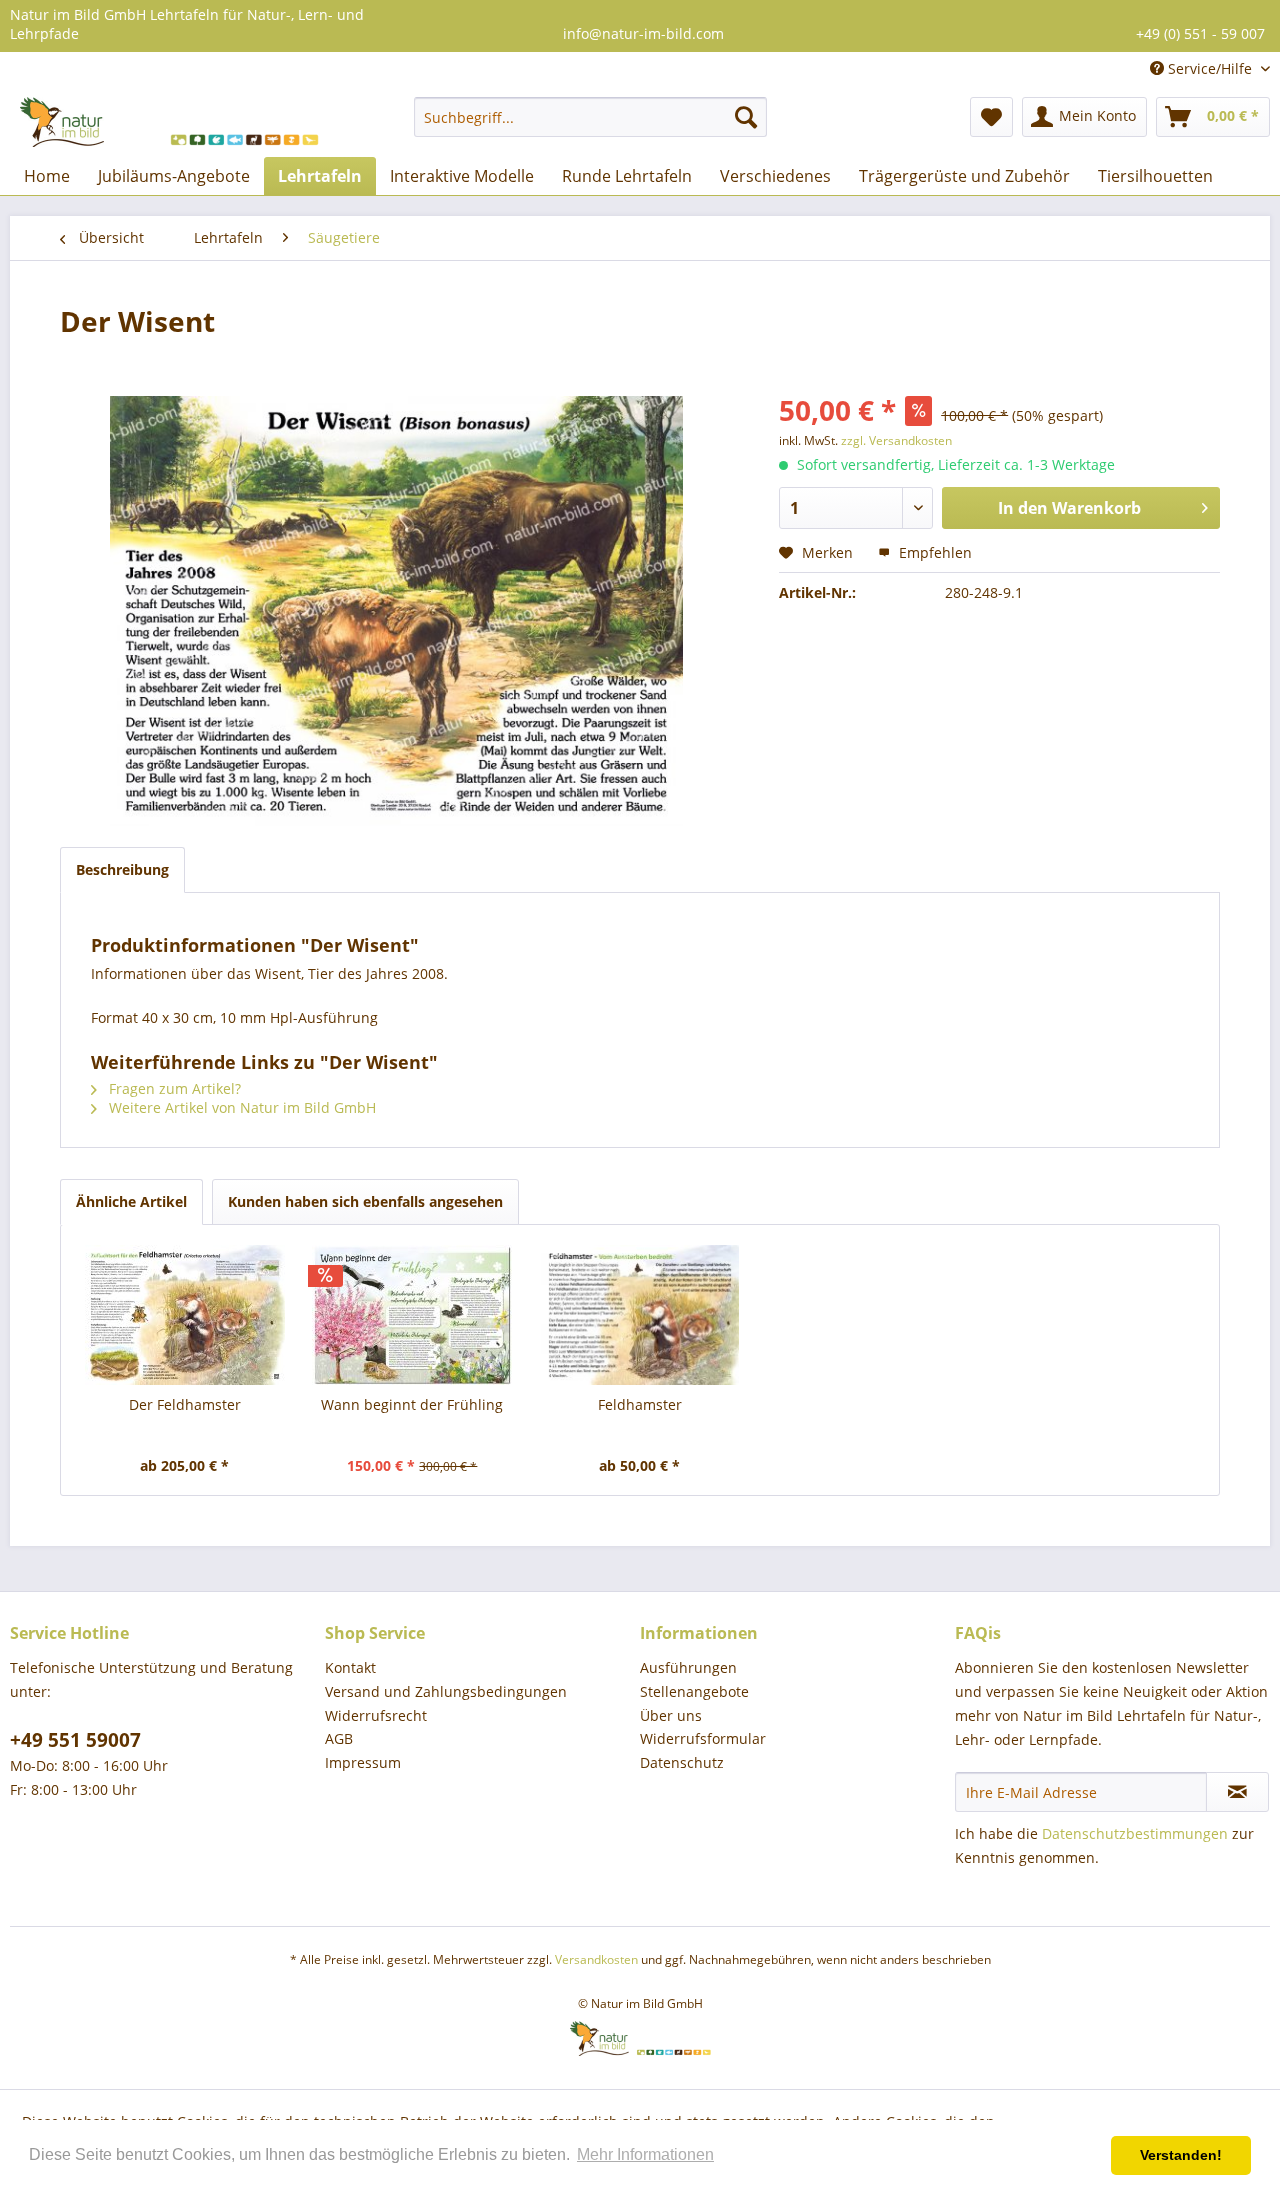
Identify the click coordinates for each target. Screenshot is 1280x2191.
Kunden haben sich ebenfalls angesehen (365, 1201)
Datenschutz (682, 1762)
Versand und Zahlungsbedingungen (446, 1691)
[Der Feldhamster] (185, 1315)
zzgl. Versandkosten (896, 440)
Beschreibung (122, 869)
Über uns (671, 1715)
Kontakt (350, 1667)
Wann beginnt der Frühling (412, 1404)
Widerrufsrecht (376, 1715)
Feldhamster (640, 1404)
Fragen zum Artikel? (173, 1088)
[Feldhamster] (640, 1315)
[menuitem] (590, 117)
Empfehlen (933, 552)
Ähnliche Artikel (131, 1201)
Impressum (363, 1762)
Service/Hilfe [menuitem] (1210, 68)
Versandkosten (596, 1959)
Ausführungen (688, 1667)
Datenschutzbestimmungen (1135, 1833)
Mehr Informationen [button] (645, 2154)
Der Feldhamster (185, 1404)
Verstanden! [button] (1181, 2155)
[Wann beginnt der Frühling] (413, 1315)
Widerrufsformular (703, 1738)
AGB (339, 1738)
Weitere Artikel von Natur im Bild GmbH (240, 1107)
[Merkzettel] (991, 117)
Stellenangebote (694, 1691)
